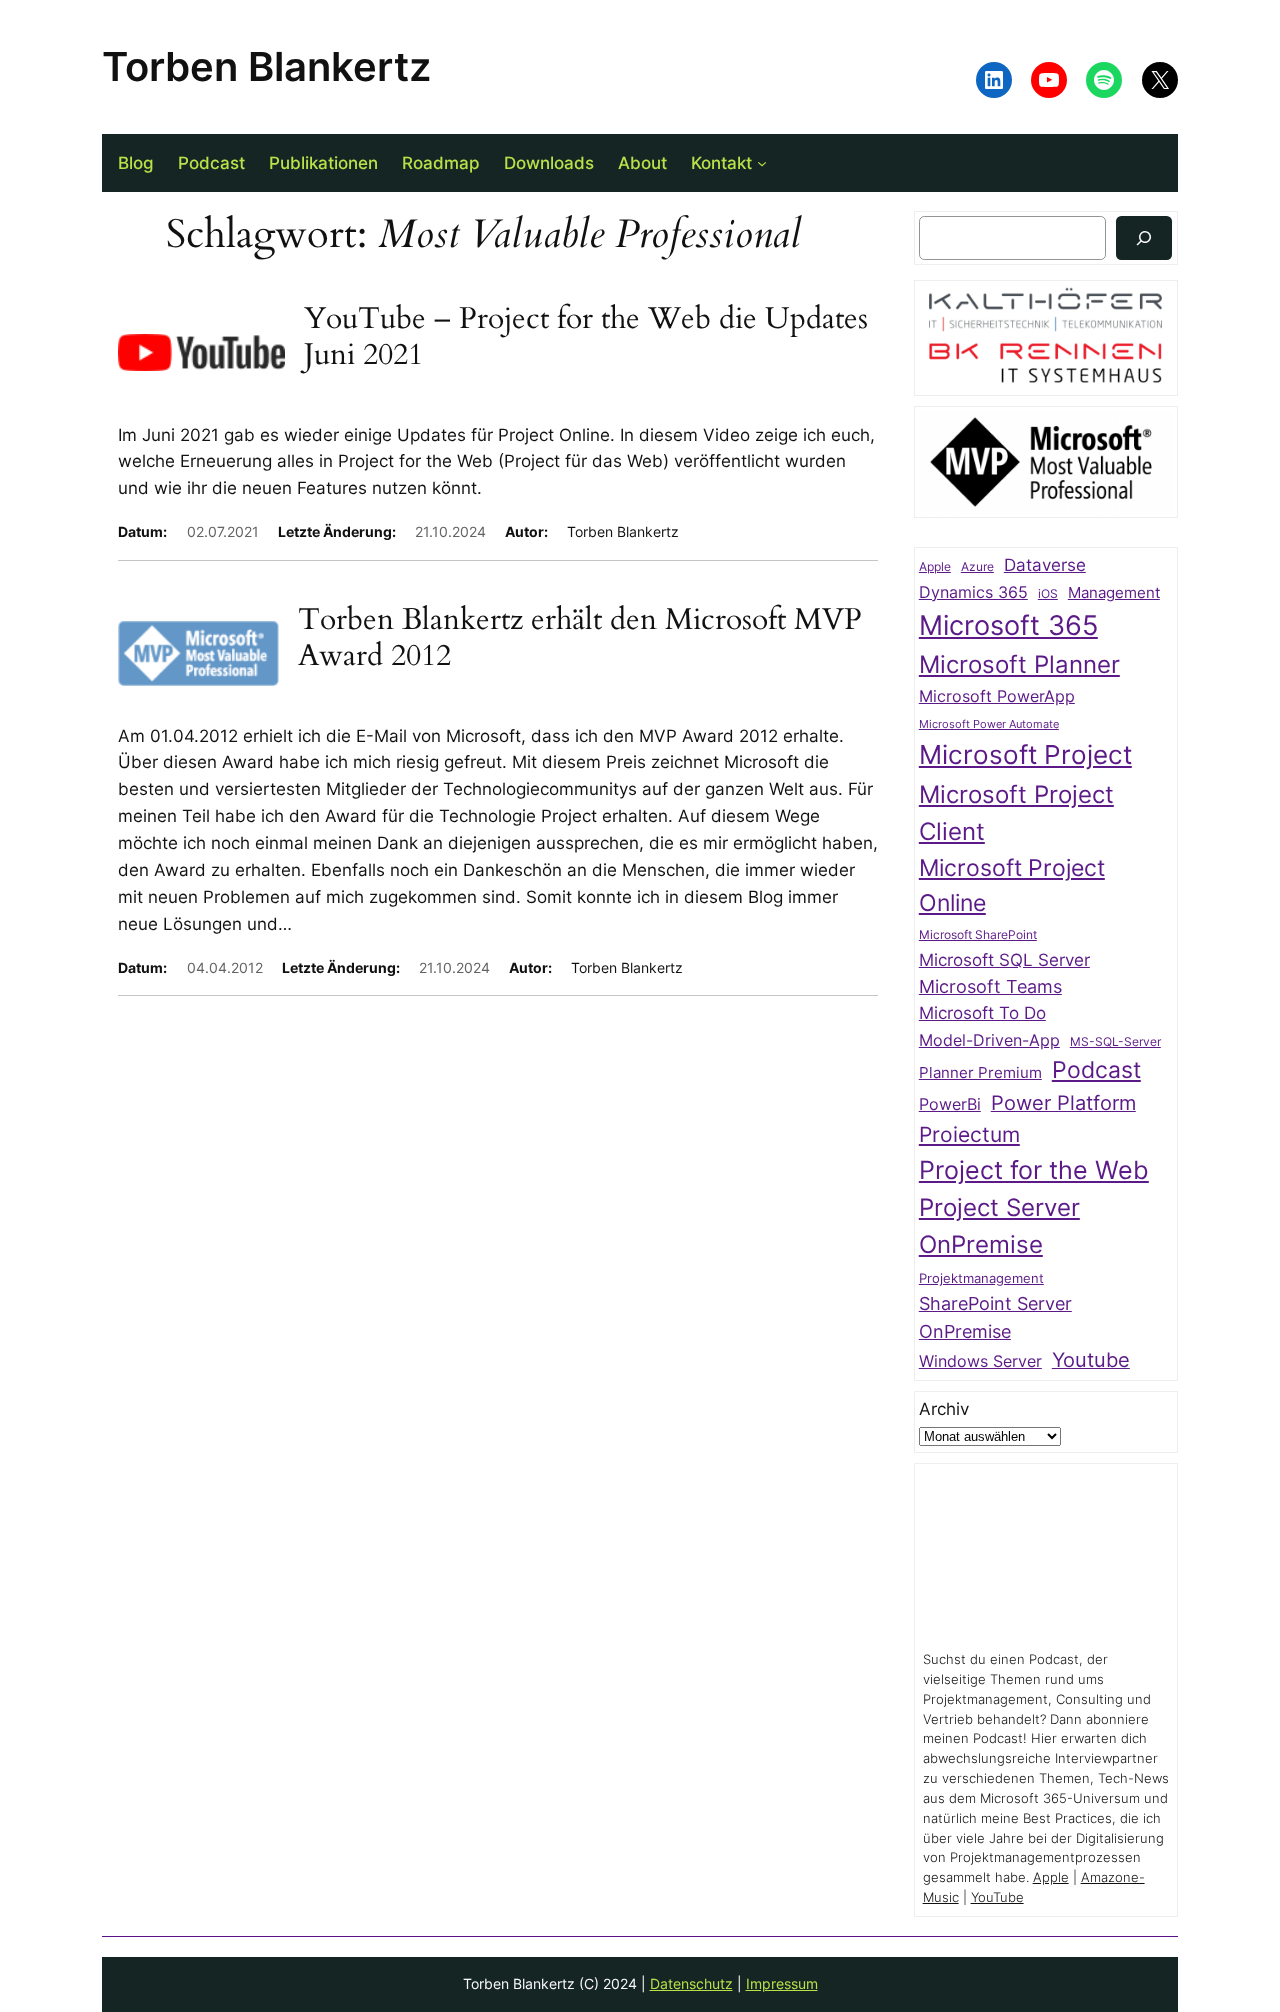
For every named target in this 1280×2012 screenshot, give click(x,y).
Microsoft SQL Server (1004, 960)
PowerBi (950, 1104)
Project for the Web (1034, 1170)
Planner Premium (980, 1072)
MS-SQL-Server (1115, 1041)
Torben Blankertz (266, 66)
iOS (1048, 593)
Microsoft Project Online (1012, 885)
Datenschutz (691, 1983)
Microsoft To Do (982, 1012)
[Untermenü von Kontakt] (762, 163)
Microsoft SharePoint (978, 935)
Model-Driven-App (989, 1040)
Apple (935, 567)
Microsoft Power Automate (989, 724)
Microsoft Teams (990, 986)
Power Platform (1063, 1103)
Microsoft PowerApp (997, 696)
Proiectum (969, 1134)
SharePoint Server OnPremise (995, 1317)
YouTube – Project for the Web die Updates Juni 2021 (586, 337)
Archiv (944, 1409)
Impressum (782, 1983)
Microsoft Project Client (1016, 813)
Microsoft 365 (1008, 625)
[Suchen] (1144, 237)
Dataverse (1045, 564)
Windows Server (980, 1361)
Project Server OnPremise (999, 1226)
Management (1114, 593)
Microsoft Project (1025, 754)
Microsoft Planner (1019, 664)
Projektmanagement (981, 1278)
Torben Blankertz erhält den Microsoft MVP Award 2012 (580, 638)
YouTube (997, 1897)
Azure (977, 567)
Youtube (1091, 1360)
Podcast (1096, 1069)
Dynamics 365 (973, 592)
